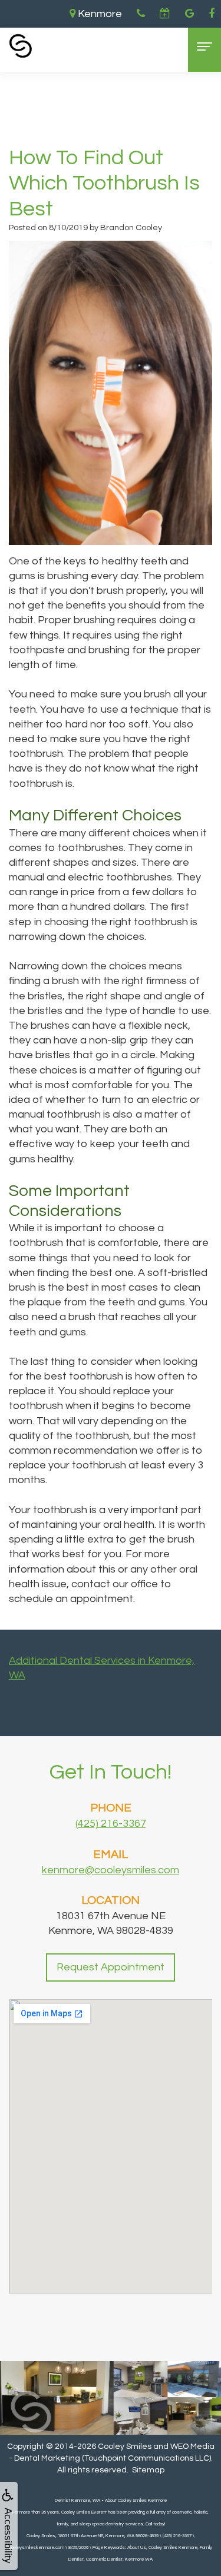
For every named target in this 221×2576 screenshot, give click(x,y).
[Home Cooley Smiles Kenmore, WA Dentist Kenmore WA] (21, 46)
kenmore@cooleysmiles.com (111, 1870)
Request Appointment (111, 1967)
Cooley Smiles (125, 2447)
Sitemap (148, 2470)
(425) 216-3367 (111, 1824)
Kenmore (99, 14)
